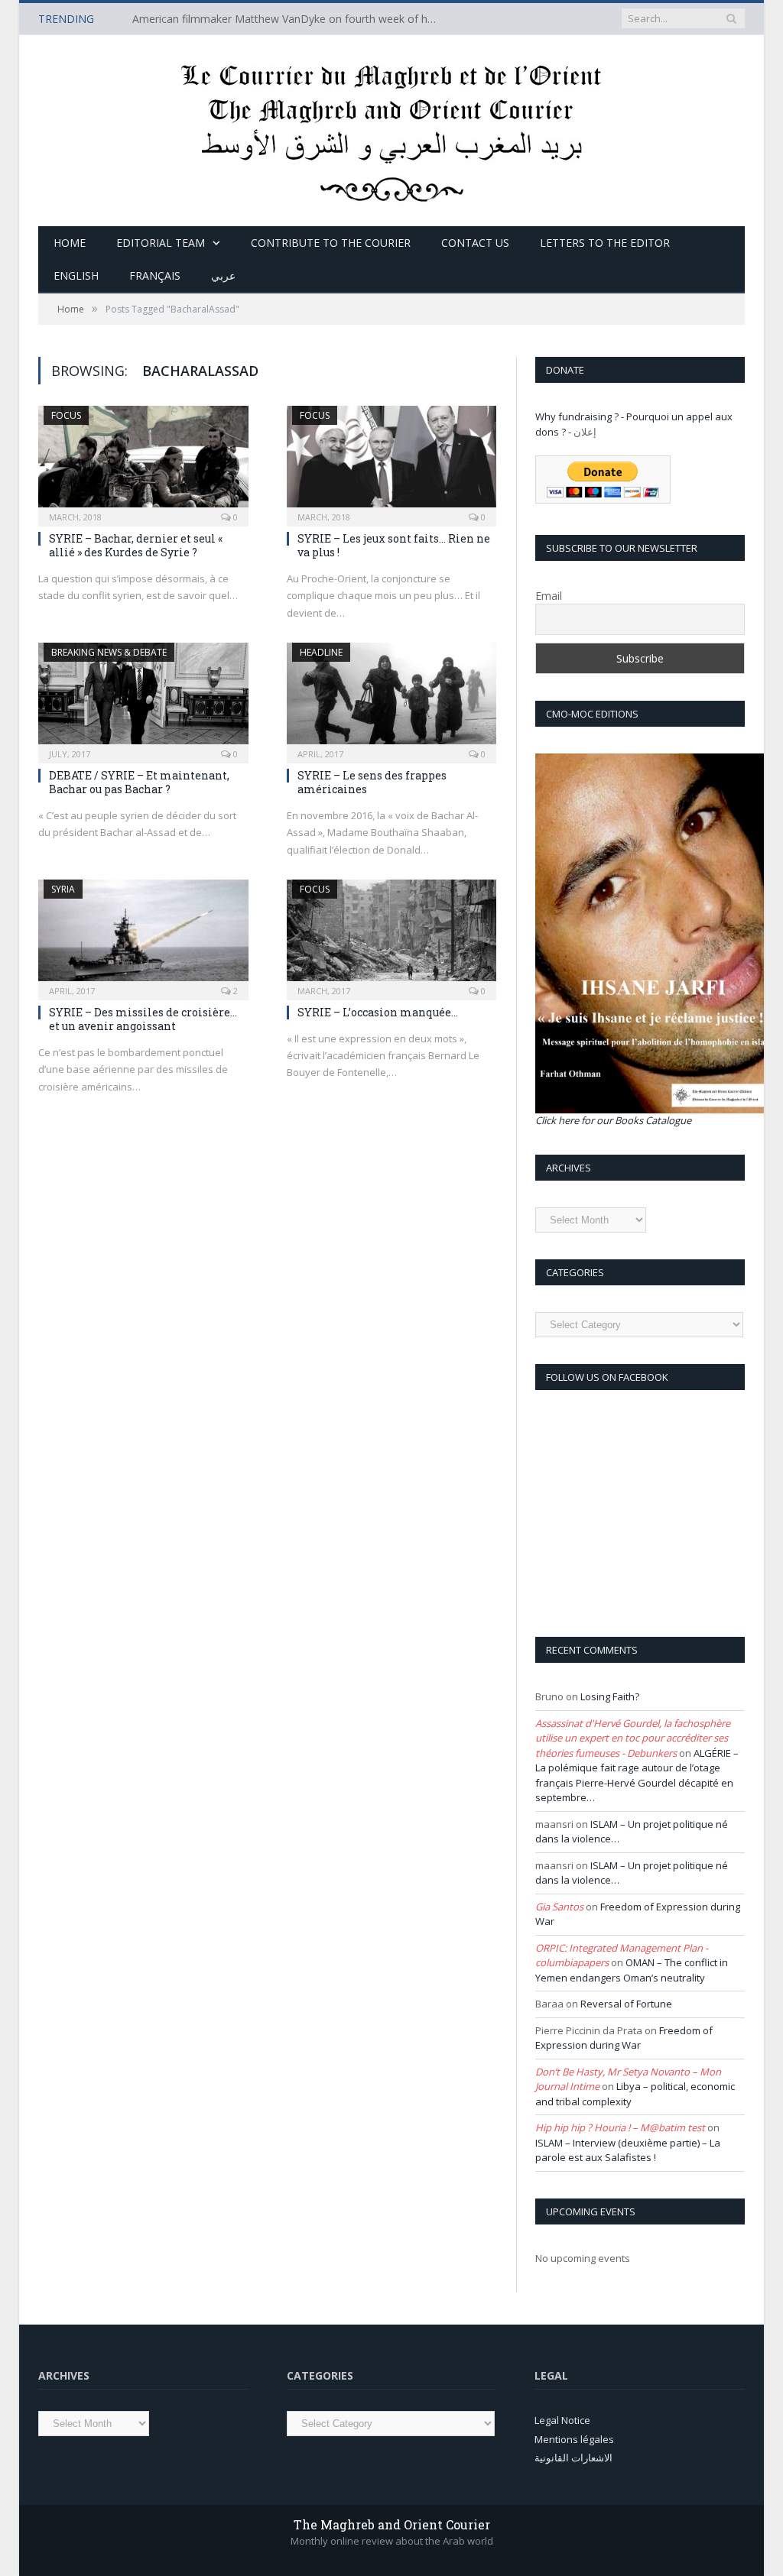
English (76, 275)
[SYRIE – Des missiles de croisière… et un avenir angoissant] (143, 935)
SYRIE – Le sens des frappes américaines (372, 782)
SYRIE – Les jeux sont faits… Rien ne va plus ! (394, 545)
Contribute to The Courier (331, 243)
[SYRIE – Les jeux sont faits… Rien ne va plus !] (392, 461)
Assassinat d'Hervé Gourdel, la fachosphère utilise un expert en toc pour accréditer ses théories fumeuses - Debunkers (633, 1738)
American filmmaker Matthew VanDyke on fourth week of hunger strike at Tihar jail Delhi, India (289, 19)
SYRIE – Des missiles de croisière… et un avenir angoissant (143, 1019)
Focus (66, 415)
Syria (63, 889)
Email (549, 596)
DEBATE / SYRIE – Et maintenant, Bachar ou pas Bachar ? (139, 782)
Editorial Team (161, 243)
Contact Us (475, 243)
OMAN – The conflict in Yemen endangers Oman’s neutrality (632, 1970)
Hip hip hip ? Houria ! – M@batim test (620, 2127)
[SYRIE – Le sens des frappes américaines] (392, 698)
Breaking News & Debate (109, 652)
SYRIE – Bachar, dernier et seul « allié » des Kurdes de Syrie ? (136, 545)
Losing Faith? (610, 1696)
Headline (321, 652)
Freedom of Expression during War (624, 2038)
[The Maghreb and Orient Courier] (392, 127)
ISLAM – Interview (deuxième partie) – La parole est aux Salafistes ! (628, 2150)
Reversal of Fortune (626, 2004)
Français (155, 275)
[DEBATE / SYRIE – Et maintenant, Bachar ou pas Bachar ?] (143, 698)
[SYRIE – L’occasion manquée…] (392, 935)
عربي (223, 275)
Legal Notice (562, 2420)
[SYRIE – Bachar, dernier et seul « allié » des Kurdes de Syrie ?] (143, 461)
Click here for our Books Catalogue (613, 1120)
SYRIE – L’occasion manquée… (378, 1012)
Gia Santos (559, 1907)
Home (70, 243)
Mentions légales (574, 2439)
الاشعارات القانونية (573, 2458)
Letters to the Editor (605, 243)
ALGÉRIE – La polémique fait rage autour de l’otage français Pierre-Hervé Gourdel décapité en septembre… (637, 1776)
